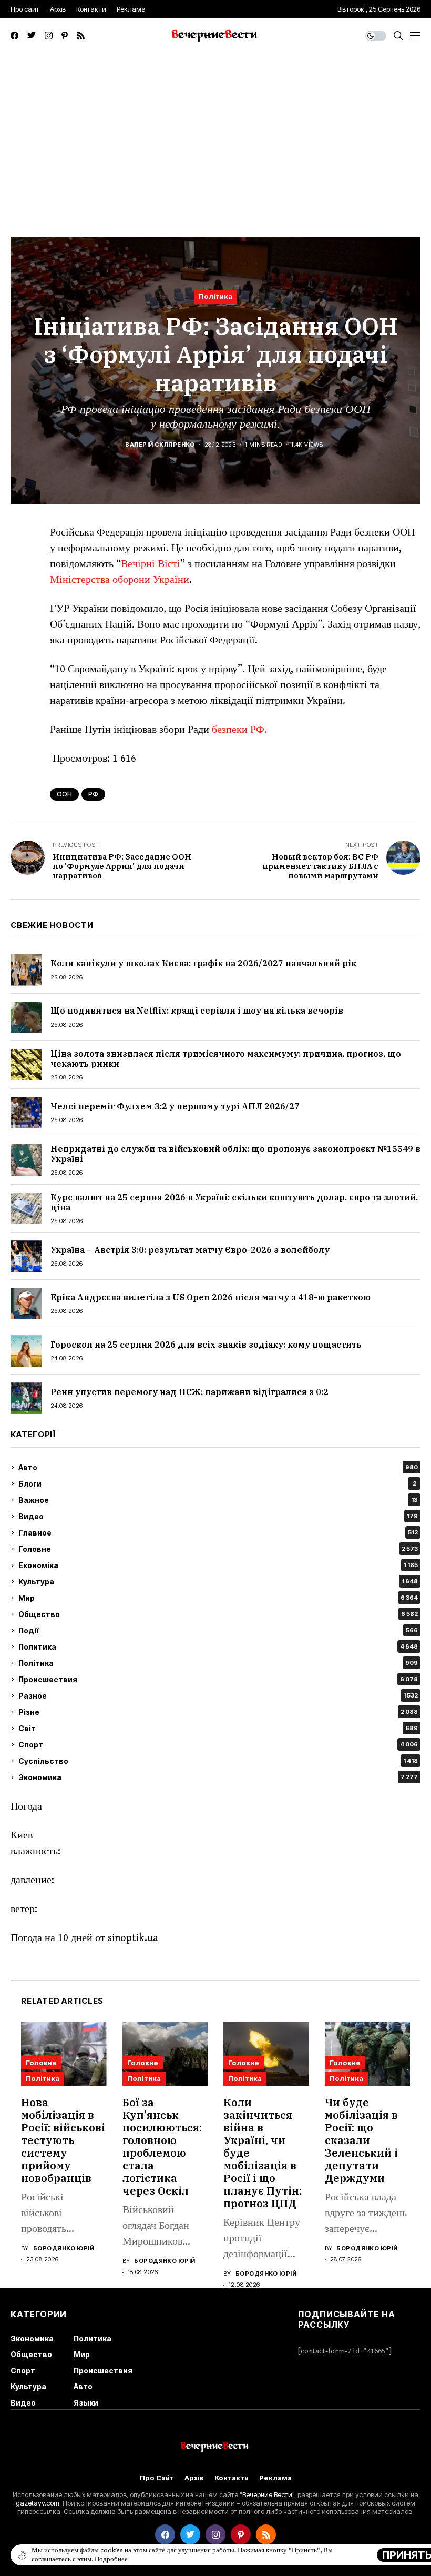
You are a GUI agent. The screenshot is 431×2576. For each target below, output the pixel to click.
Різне (218, 1712)
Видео (218, 1516)
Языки (86, 2403)
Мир (218, 1598)
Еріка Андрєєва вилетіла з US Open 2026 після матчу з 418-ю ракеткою (211, 1297)
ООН (64, 794)
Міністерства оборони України (120, 580)
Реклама (275, 2478)
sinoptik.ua (133, 1938)
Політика (215, 296)
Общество (218, 1614)
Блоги (217, 1484)
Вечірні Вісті (151, 564)
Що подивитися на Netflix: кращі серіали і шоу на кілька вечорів (197, 1011)
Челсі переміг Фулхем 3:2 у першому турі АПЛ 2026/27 (175, 1106)
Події (218, 1630)
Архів (194, 2478)
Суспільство (218, 1761)
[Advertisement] (215, 132)
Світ (218, 1728)
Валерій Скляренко (160, 445)
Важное (218, 1500)
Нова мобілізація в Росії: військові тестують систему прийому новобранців (63, 2140)
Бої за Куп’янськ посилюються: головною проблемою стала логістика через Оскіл (162, 2146)
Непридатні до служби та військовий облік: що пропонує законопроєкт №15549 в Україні (235, 1154)
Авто (218, 1467)
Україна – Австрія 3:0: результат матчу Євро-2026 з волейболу (190, 1250)
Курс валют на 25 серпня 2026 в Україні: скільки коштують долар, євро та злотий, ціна (234, 1202)
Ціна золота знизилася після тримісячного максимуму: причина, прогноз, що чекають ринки (226, 1059)
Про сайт (157, 2478)
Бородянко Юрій (64, 2249)
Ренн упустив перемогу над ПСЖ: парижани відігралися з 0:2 (189, 1392)
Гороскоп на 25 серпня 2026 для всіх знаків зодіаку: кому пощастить (206, 1345)
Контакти (232, 2478)
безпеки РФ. (239, 730)
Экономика (218, 1777)
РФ (93, 794)
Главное (218, 1533)
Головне (218, 1549)
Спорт (218, 1745)
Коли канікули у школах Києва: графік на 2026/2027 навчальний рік (203, 963)
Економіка (218, 1565)
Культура (218, 1582)
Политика (218, 1647)
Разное (218, 1696)
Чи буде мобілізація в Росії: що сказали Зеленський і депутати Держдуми (361, 2140)
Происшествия (218, 1679)
